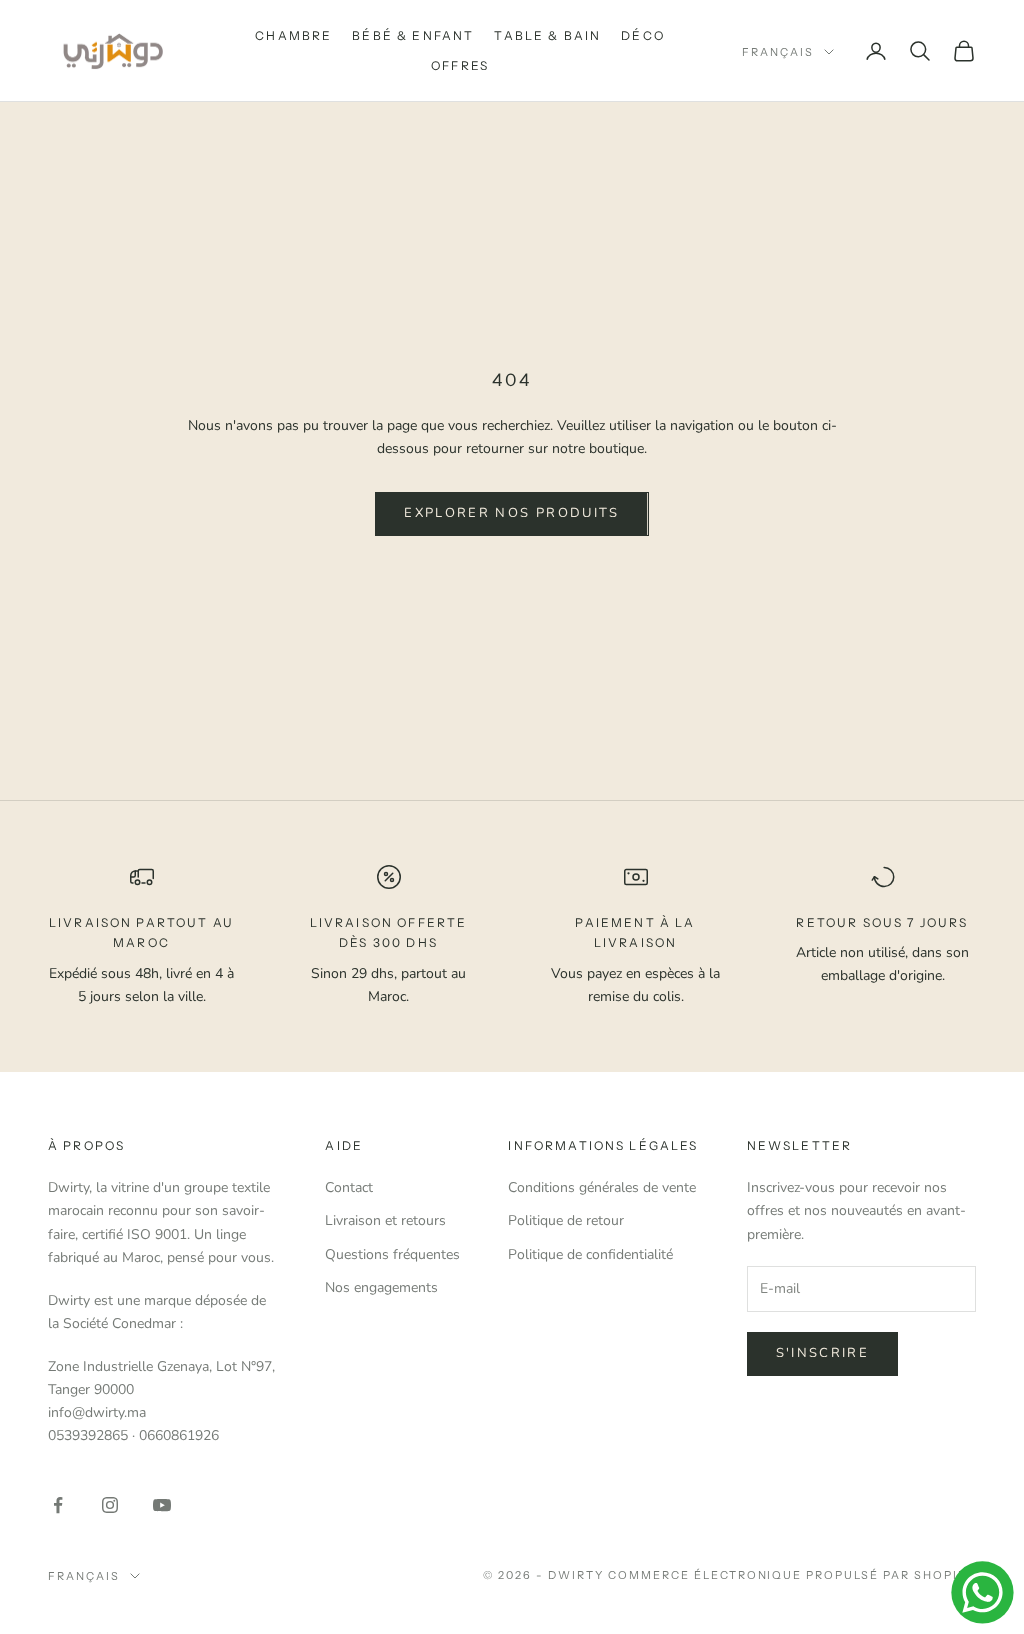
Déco (643, 35)
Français (778, 52)
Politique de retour (566, 1220)
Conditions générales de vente (602, 1187)
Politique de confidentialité (590, 1254)
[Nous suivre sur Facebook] (58, 1505)
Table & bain (547, 35)
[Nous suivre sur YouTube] (162, 1505)
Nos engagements (381, 1287)
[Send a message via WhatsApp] (982, 1592)
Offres (460, 65)
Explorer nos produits (511, 513)
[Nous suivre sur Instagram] (110, 1505)
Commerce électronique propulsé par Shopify (792, 1575)
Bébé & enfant (413, 35)
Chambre (293, 35)
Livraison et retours (385, 1220)
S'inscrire (822, 1353)
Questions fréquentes (392, 1254)
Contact (349, 1187)
